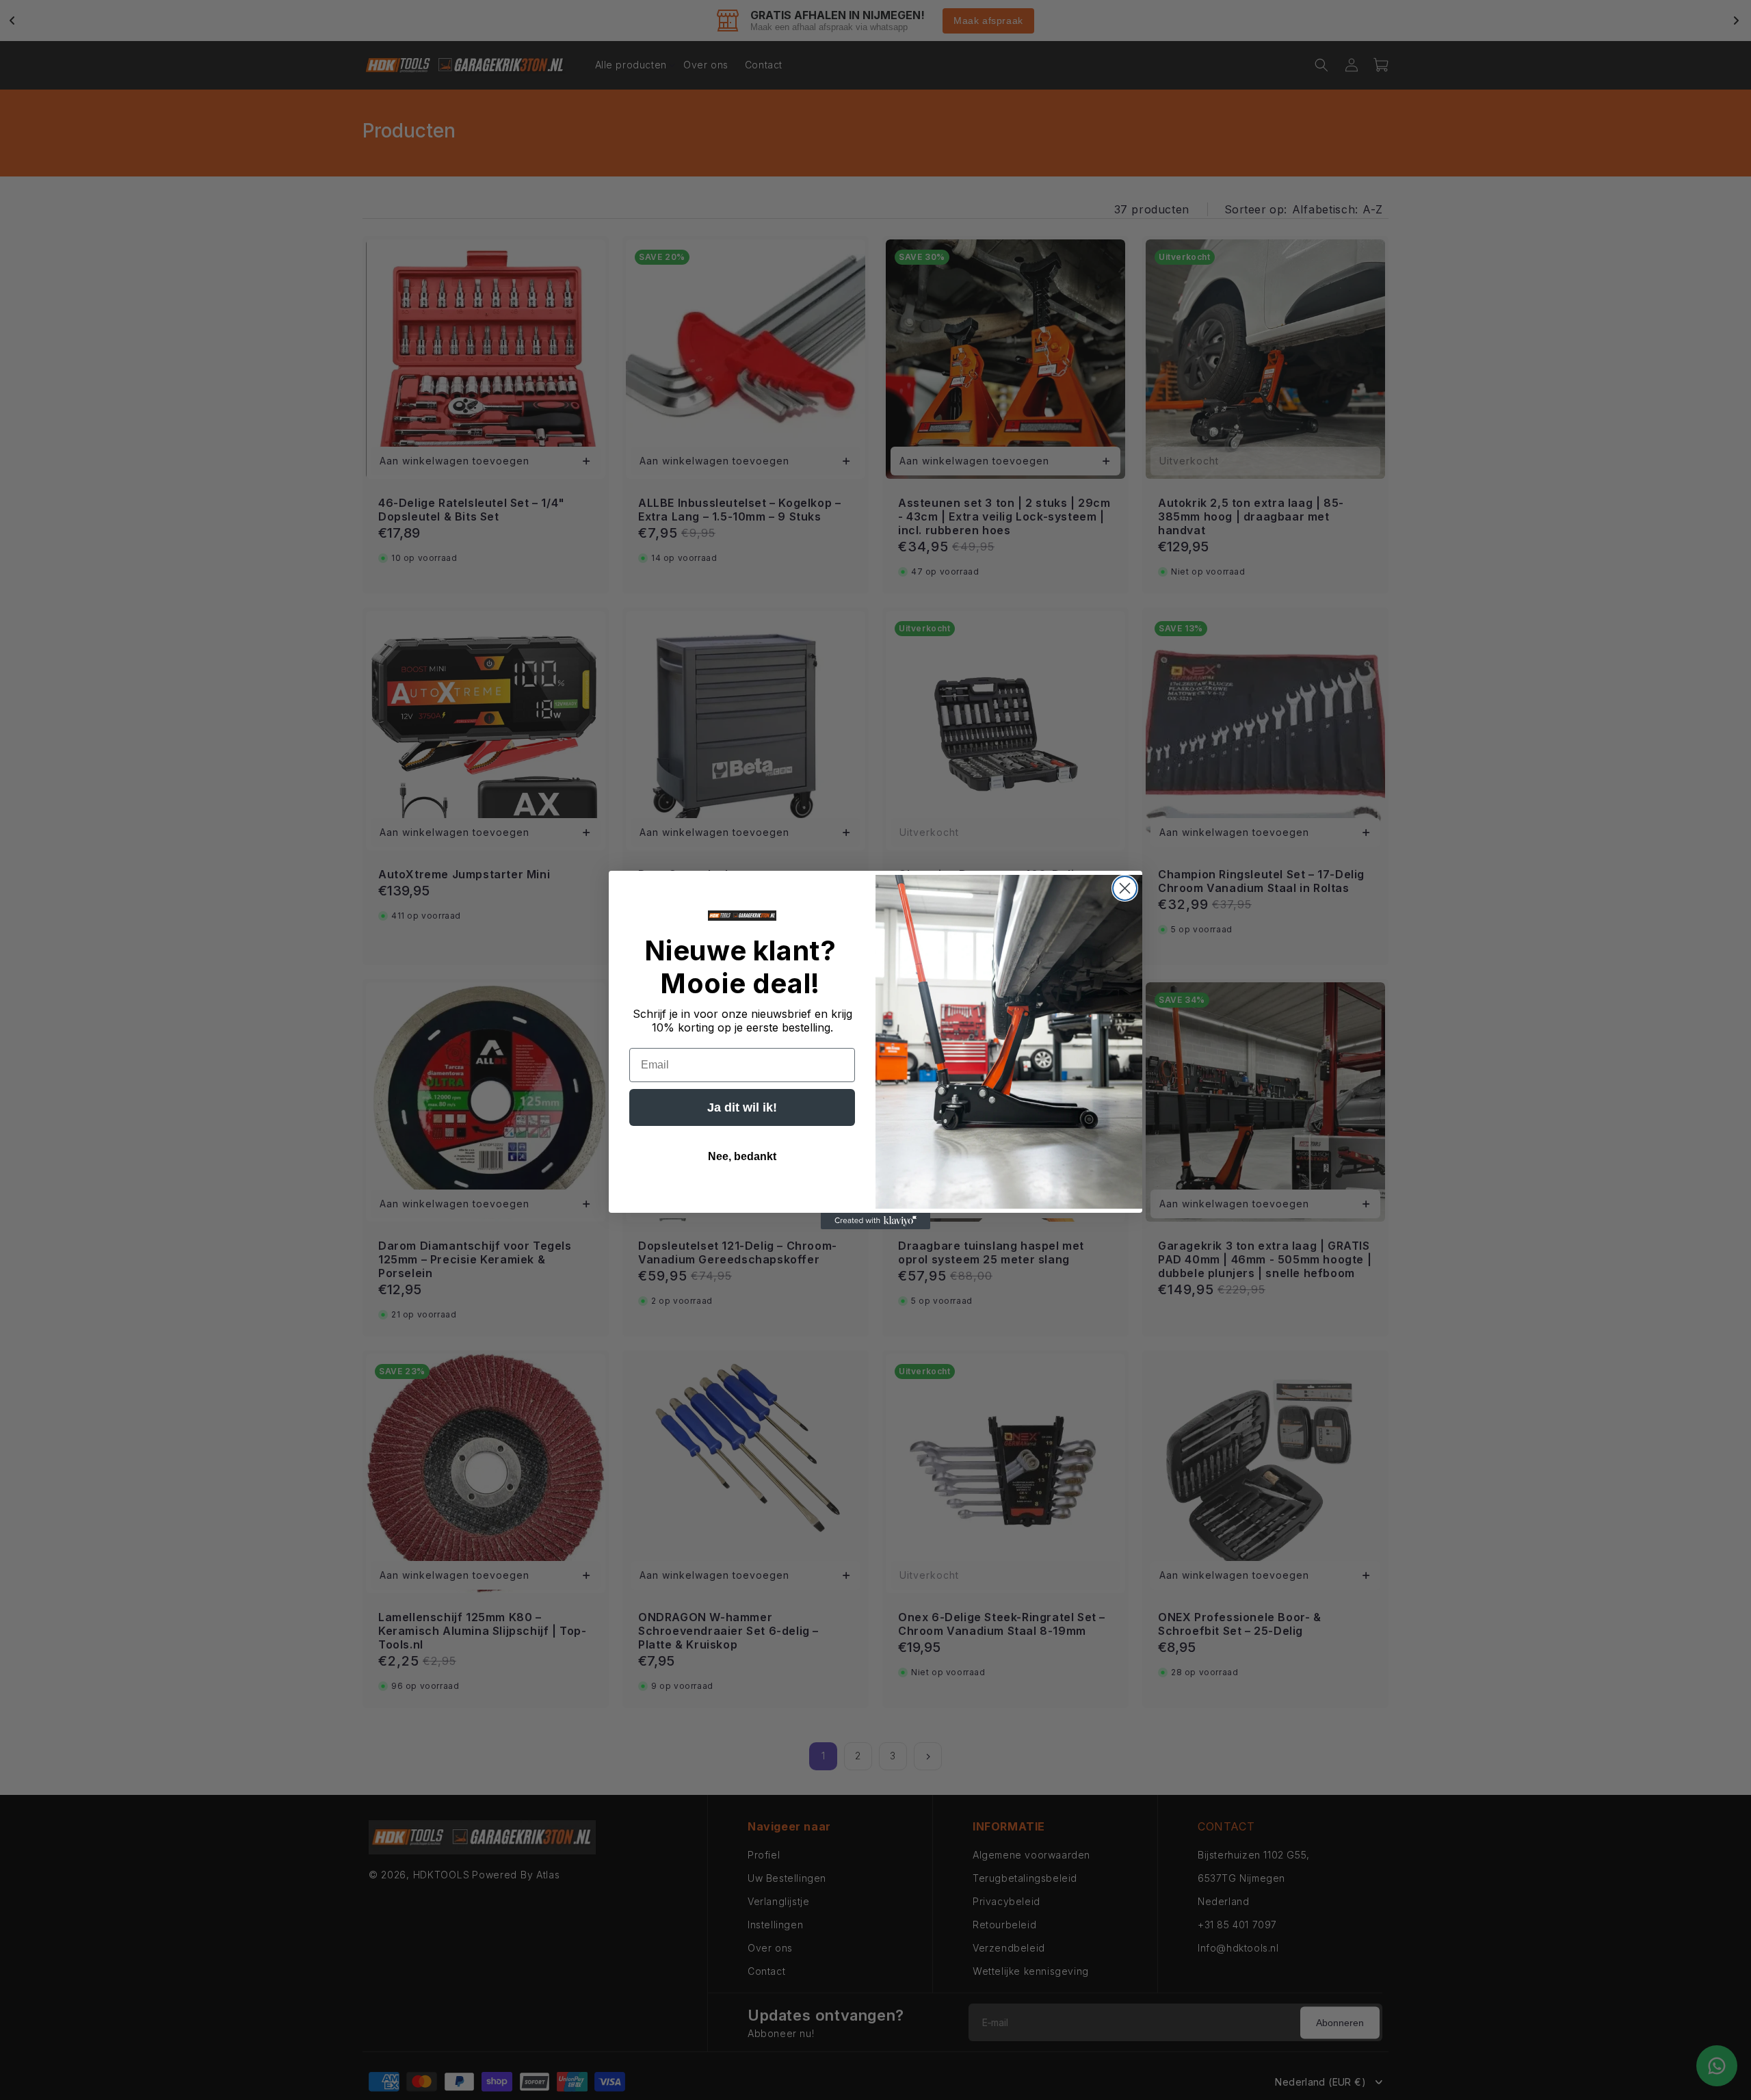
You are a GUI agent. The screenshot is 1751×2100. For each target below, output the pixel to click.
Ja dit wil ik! (742, 1107)
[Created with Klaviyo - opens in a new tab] (875, 1221)
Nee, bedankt (742, 1156)
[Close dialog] (1125, 888)
